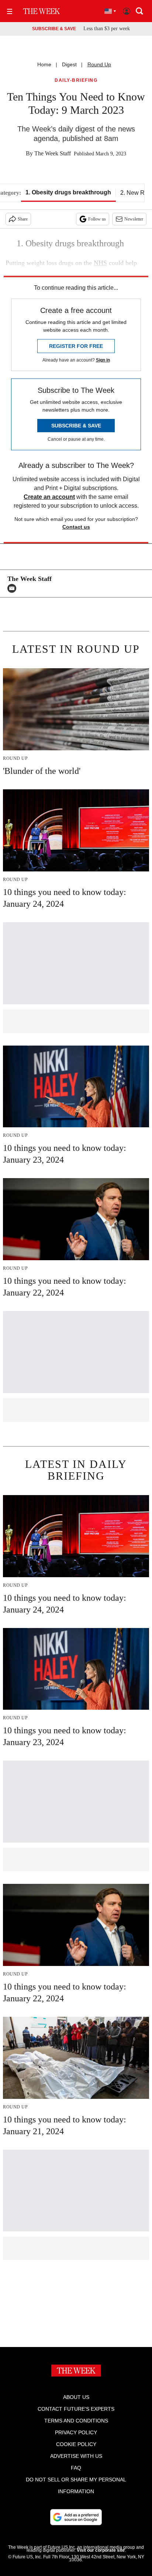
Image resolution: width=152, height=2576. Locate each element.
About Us (76, 2397)
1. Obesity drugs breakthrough (68, 192)
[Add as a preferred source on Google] (76, 2517)
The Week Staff (53, 153)
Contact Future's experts (76, 2409)
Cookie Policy (76, 2444)
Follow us (97, 219)
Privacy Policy (76, 2432)
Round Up (99, 64)
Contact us (76, 527)
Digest (69, 64)
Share (23, 219)
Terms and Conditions (76, 2421)
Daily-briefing (76, 80)
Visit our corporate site (101, 2550)
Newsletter (134, 219)
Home (44, 64)
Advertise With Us (76, 2456)
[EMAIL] (14, 588)
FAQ (76, 2468)
